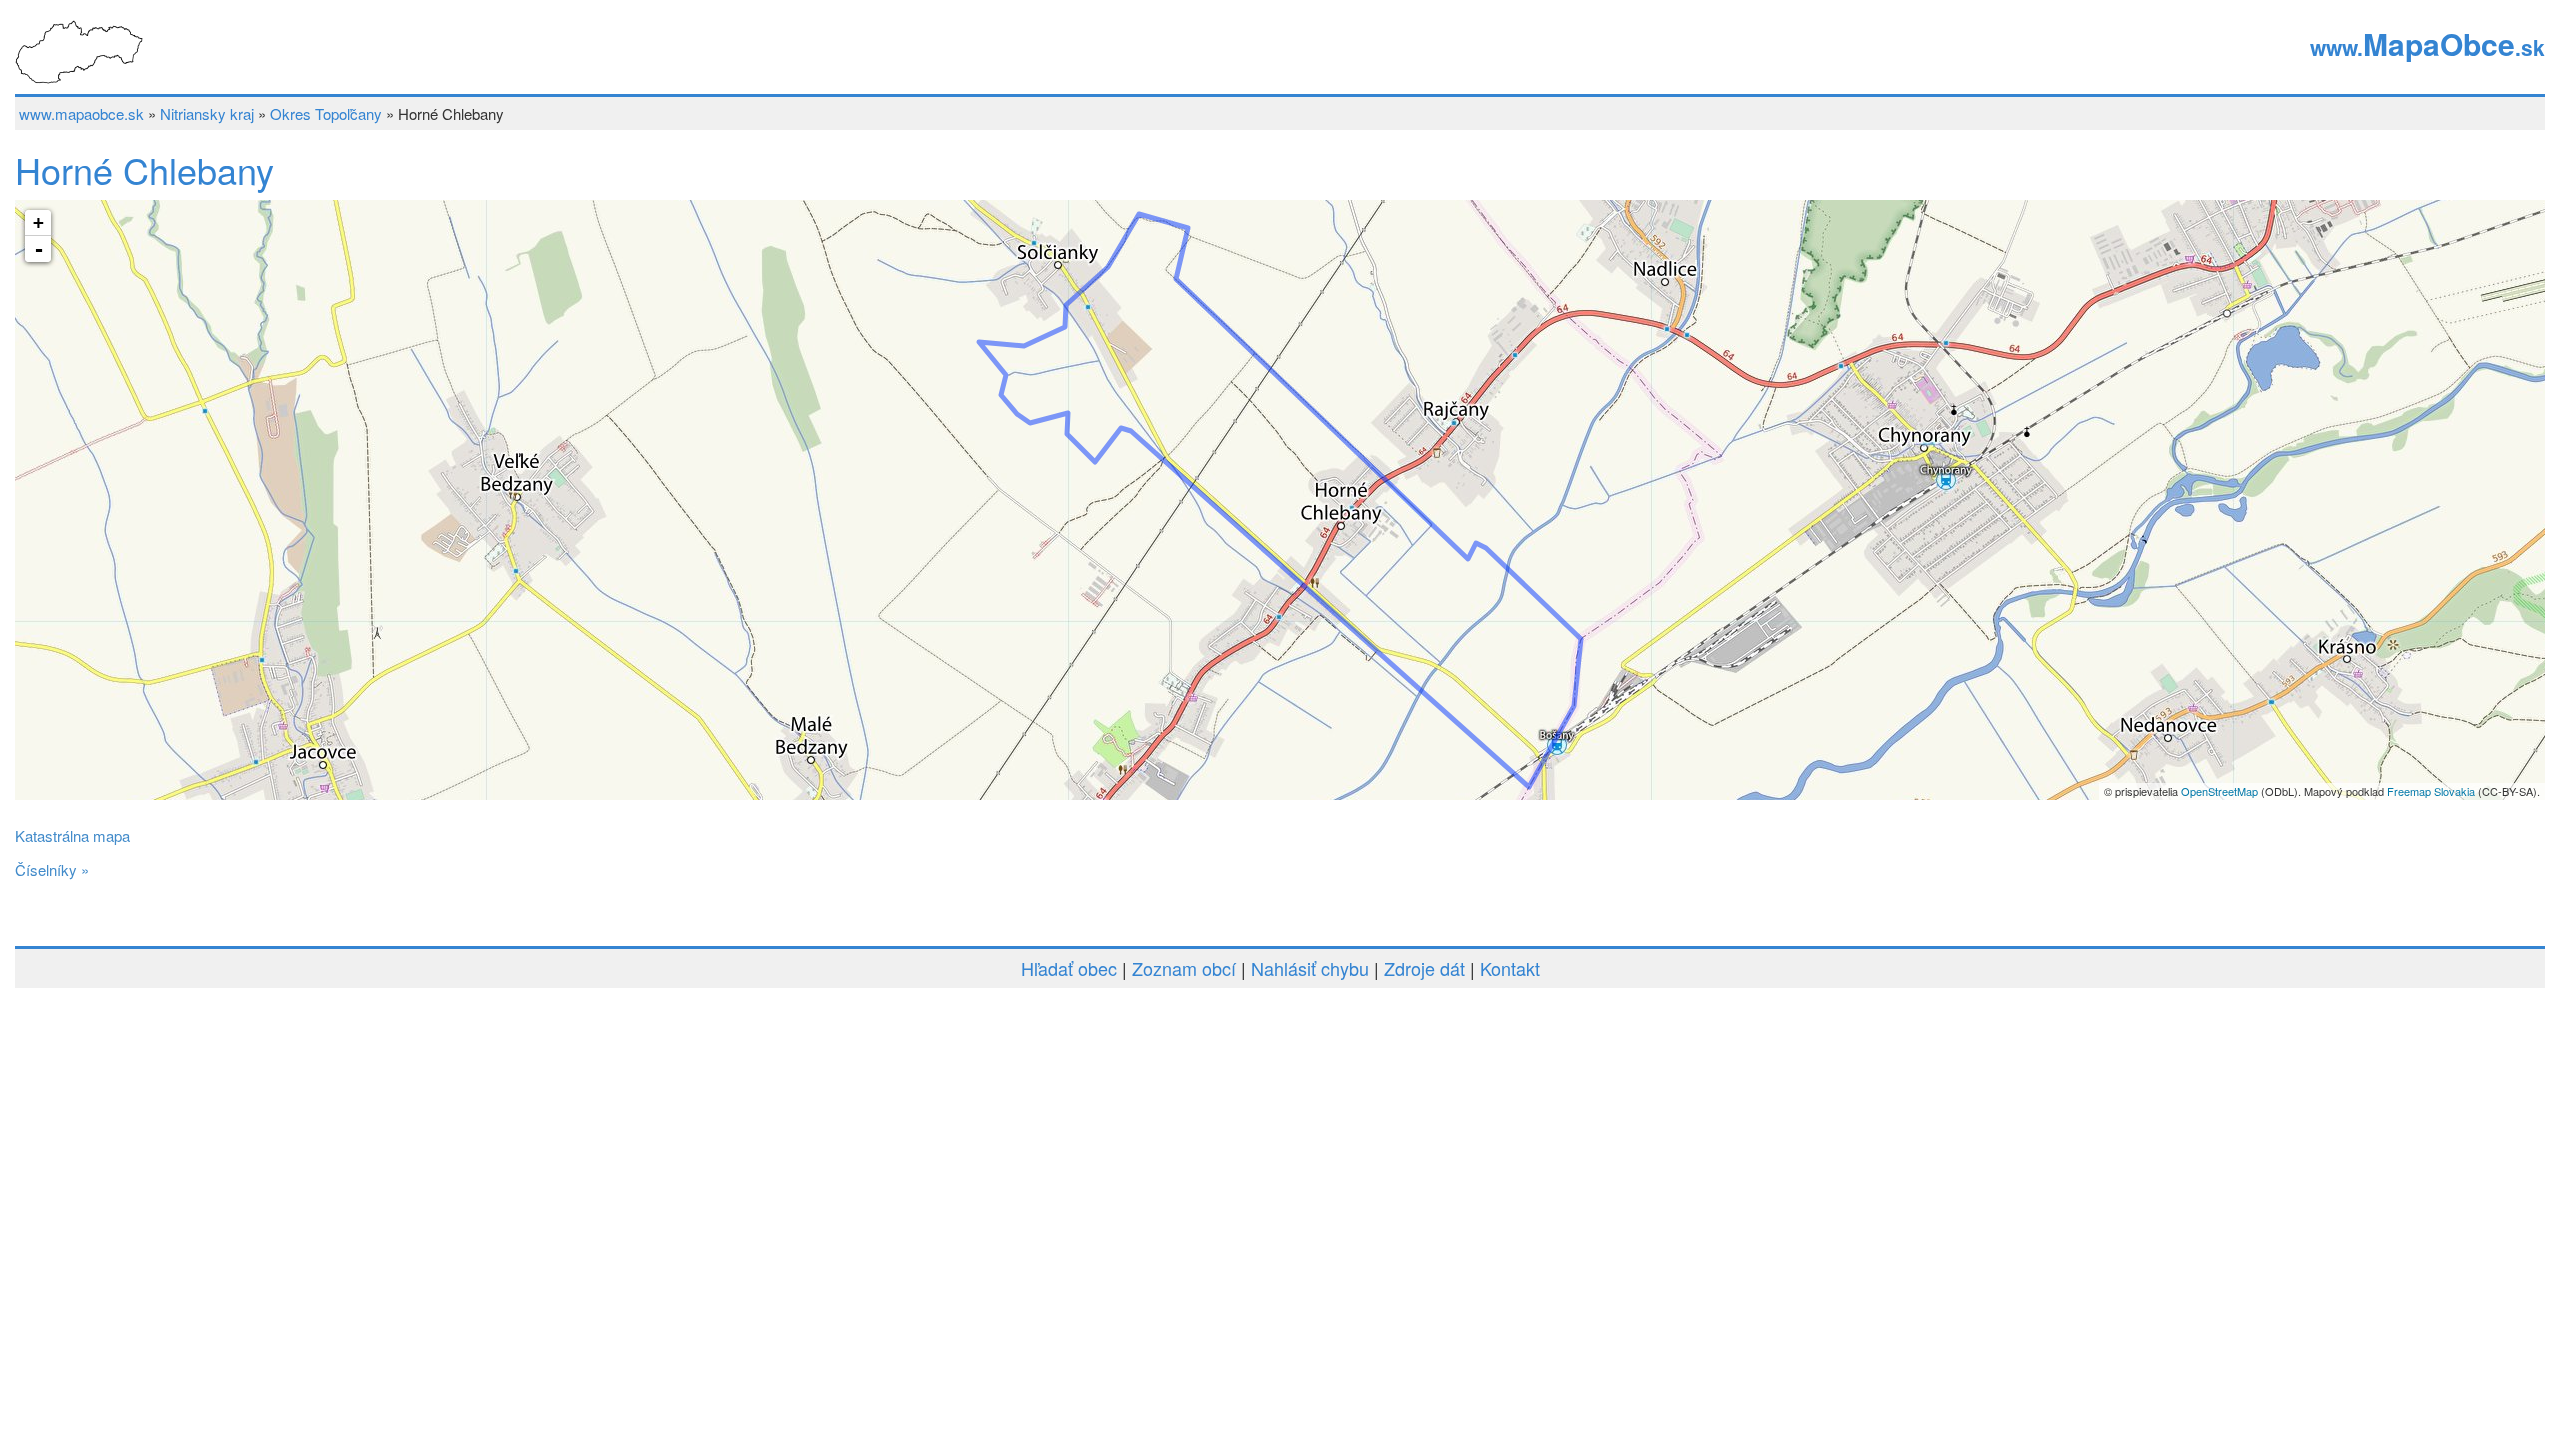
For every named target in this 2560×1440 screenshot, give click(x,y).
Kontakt (1510, 968)
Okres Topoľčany (326, 113)
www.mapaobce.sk (81, 113)
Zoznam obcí (1184, 968)
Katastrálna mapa (72, 835)
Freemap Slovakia (2431, 791)
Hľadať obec (1069, 968)
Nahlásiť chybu (1310, 968)
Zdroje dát (1424, 968)
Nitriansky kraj (207, 113)
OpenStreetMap (2219, 791)
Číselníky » (52, 869)
